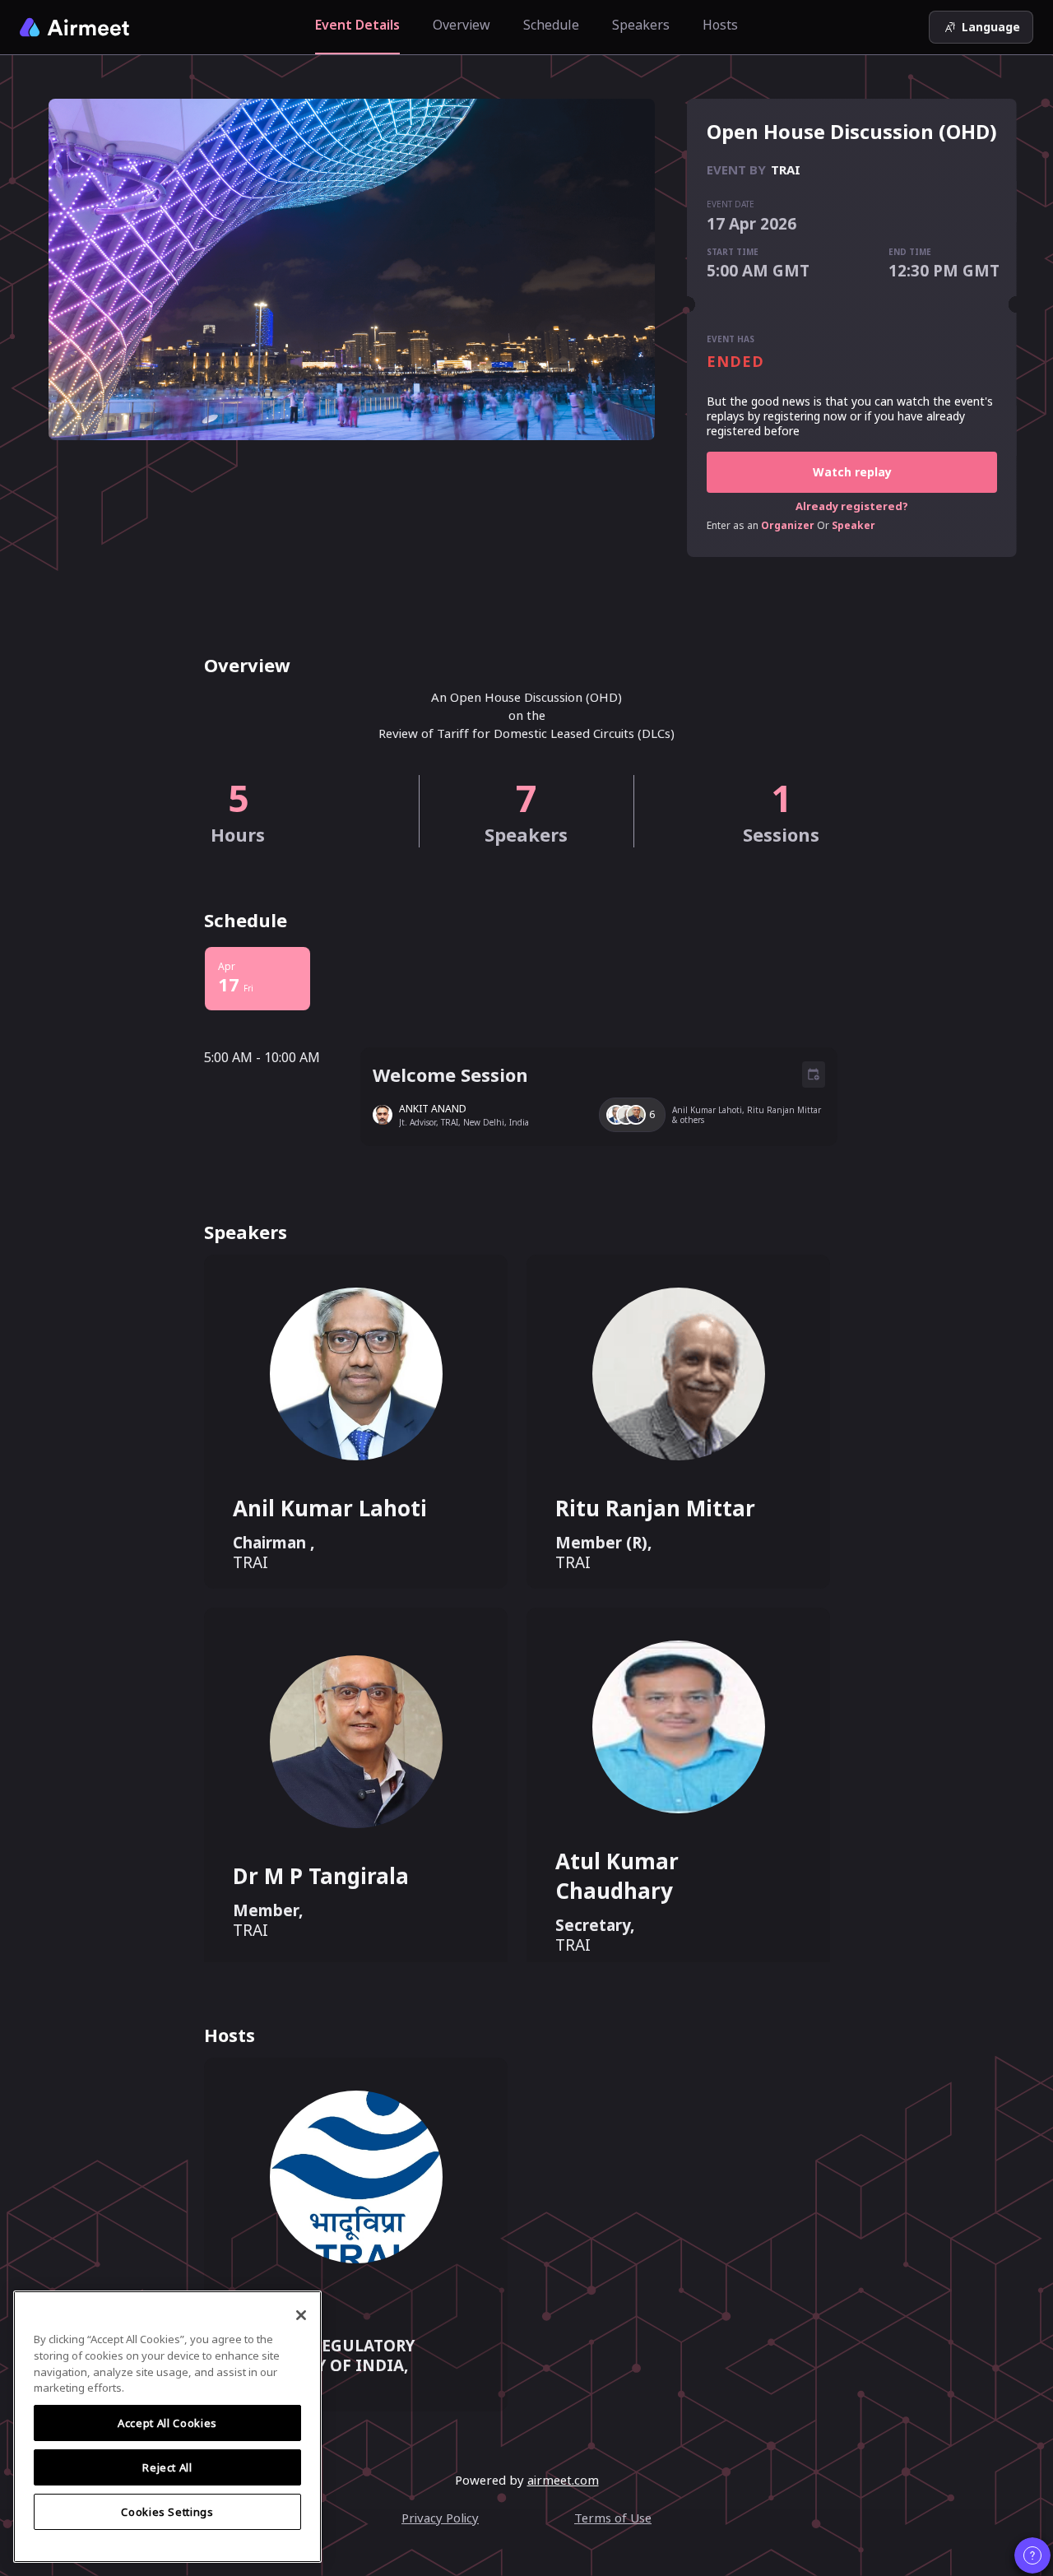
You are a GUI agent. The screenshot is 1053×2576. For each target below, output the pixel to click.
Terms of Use (613, 2518)
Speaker (854, 526)
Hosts (720, 25)
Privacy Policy (440, 2518)
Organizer (788, 526)
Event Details (357, 25)
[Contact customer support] (1032, 2555)
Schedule (551, 25)
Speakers (641, 25)
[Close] (301, 2315)
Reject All (167, 2467)
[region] (167, 2427)
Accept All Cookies (167, 2423)
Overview (462, 25)
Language (991, 27)
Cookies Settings (167, 2512)
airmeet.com (563, 2480)
